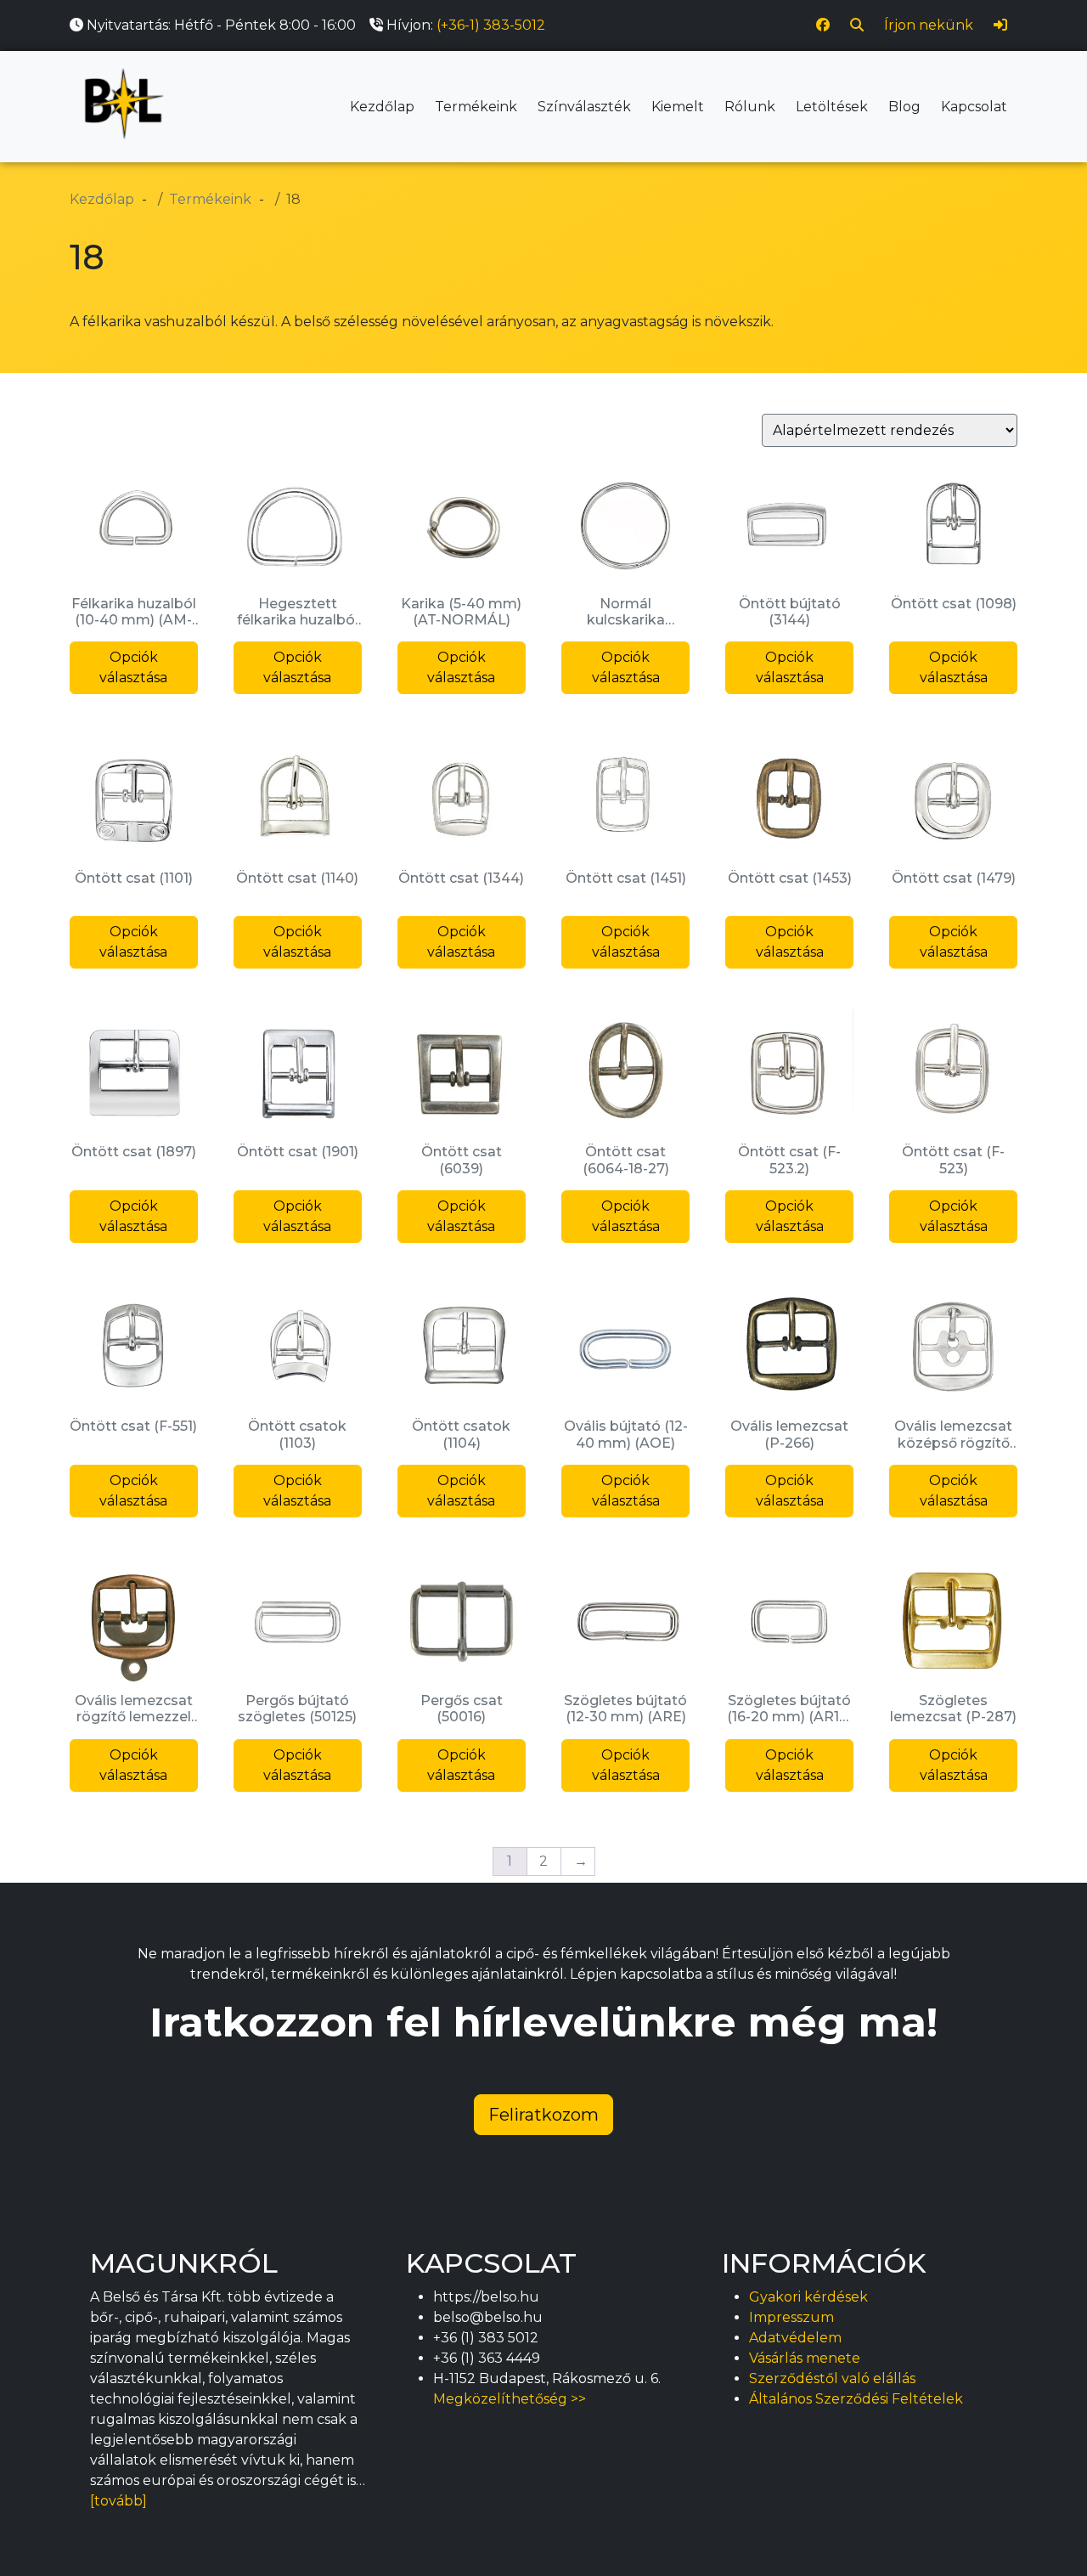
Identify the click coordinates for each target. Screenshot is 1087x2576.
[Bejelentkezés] (1000, 25)
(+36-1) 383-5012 (491, 25)
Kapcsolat (974, 107)
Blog (904, 107)
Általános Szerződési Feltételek (856, 2399)
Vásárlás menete (805, 2358)
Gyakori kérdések (808, 2297)
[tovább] (118, 2501)
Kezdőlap (382, 107)
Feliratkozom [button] (543, 2115)
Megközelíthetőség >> (510, 2399)
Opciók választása (133, 667)
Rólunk (750, 107)
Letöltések (832, 107)
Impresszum (791, 2317)
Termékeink (476, 107)
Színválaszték (584, 107)
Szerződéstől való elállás (832, 2378)
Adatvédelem (795, 2338)
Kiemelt (678, 107)
